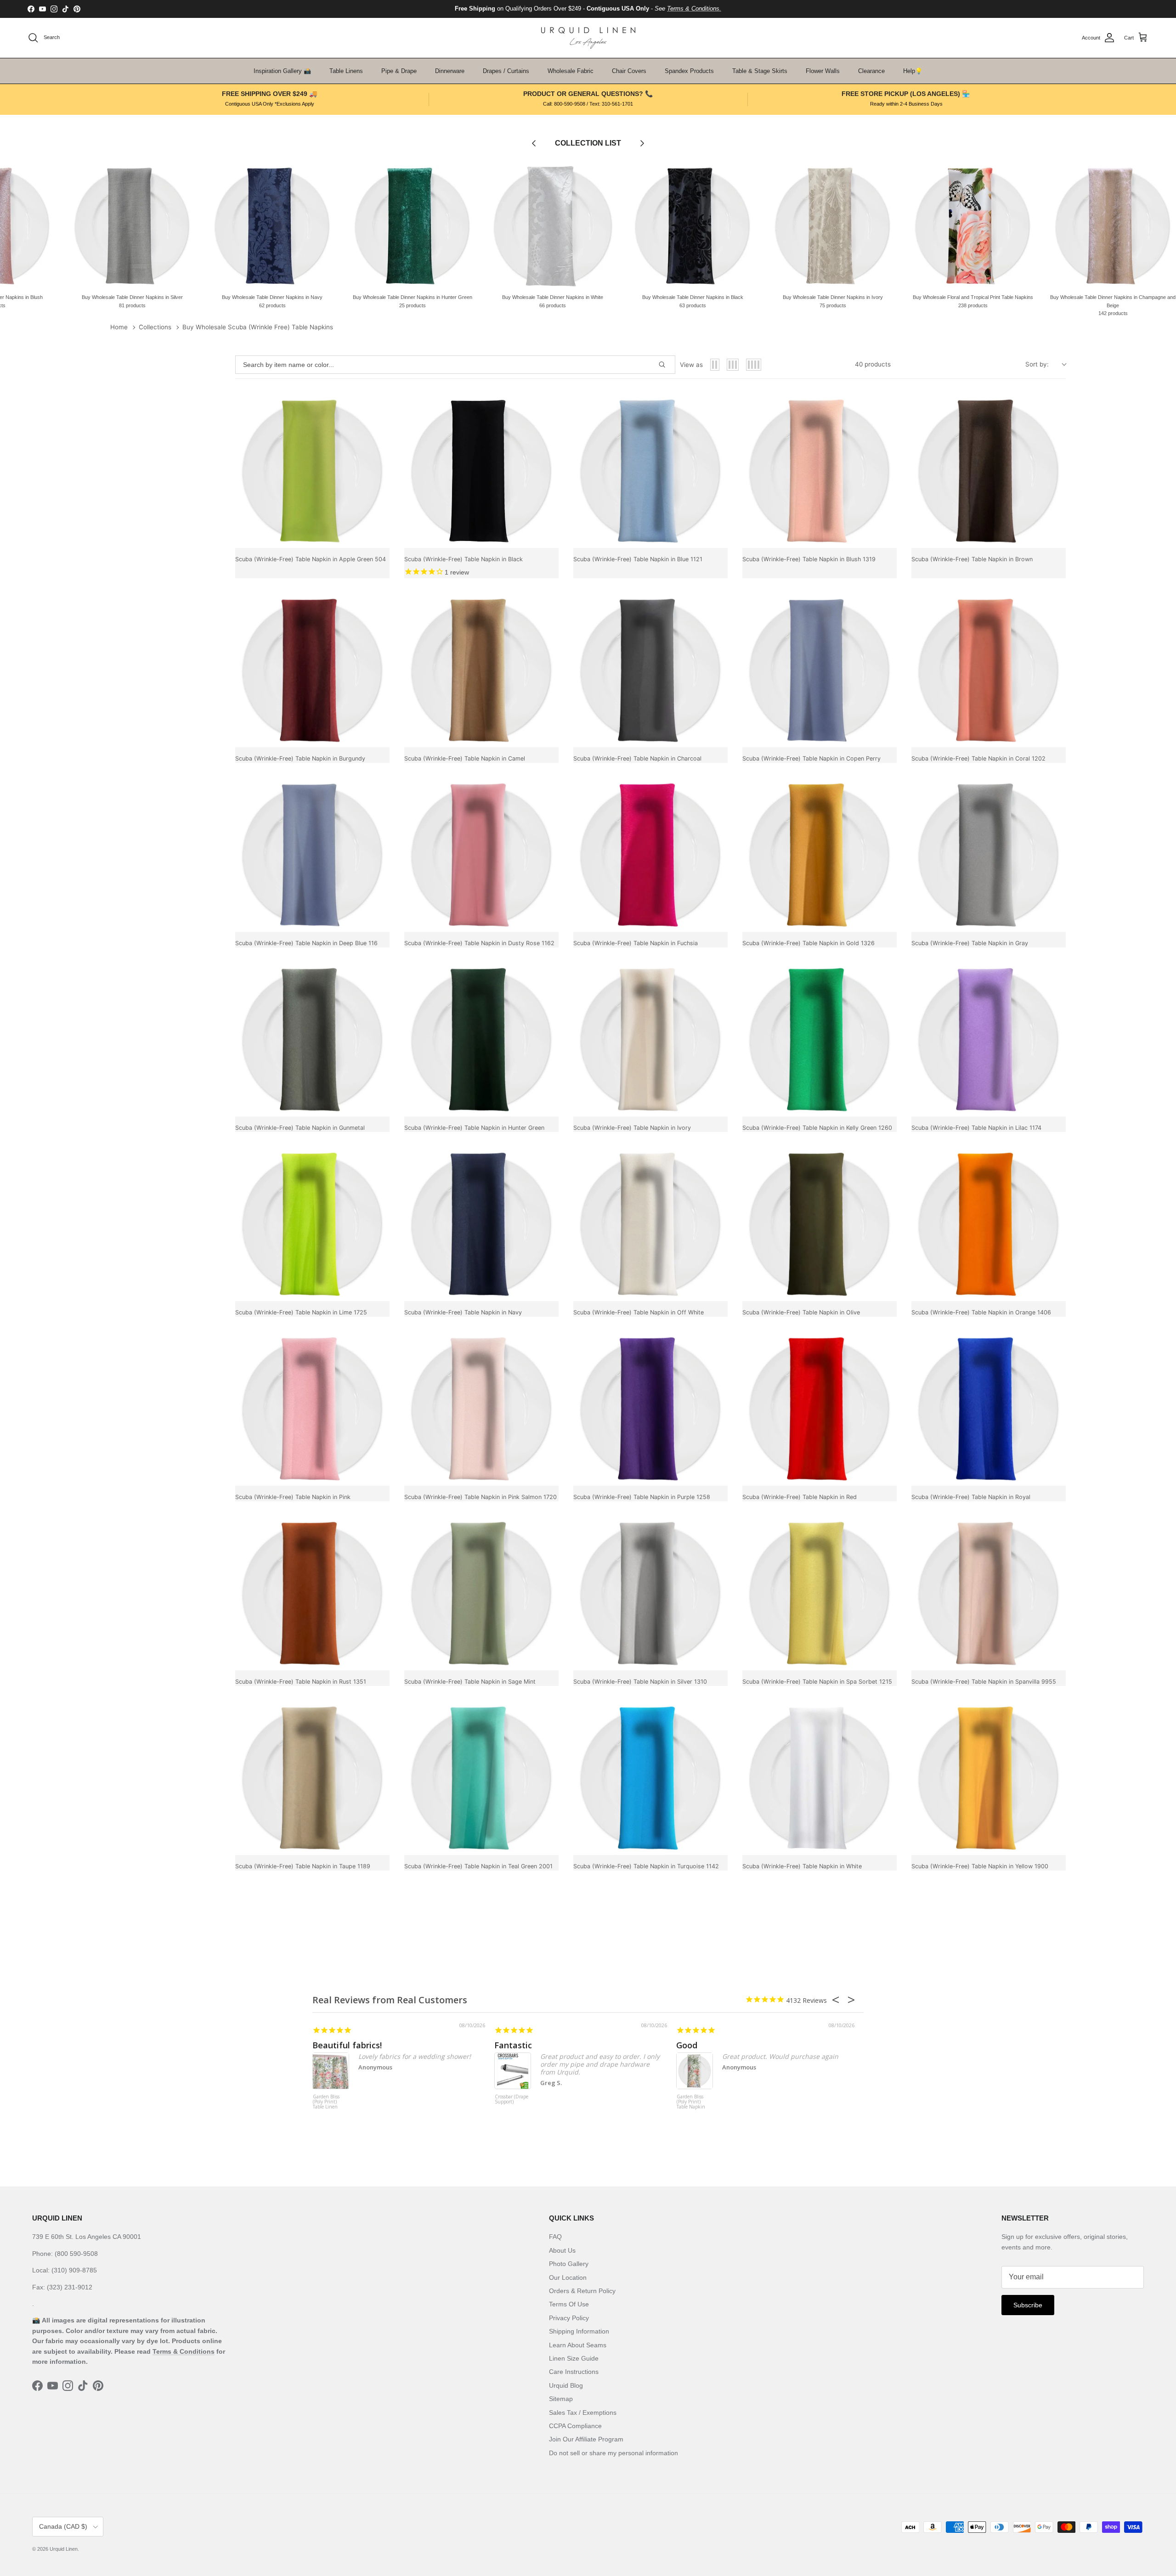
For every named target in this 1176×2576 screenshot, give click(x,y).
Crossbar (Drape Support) (512, 2100)
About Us (562, 2250)
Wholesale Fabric (571, 71)
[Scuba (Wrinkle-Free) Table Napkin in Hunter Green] (481, 1039)
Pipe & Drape (399, 71)
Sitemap (561, 2399)
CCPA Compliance (575, 2426)
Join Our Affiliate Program (586, 2439)
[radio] (715, 365)
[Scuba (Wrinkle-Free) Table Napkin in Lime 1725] (312, 1224)
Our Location (568, 2277)
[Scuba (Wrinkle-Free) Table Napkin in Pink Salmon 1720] (481, 1409)
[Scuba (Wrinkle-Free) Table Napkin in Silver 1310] (650, 1593)
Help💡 (913, 71)
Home (119, 327)
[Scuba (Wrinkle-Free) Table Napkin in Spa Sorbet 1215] (820, 1593)
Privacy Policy (569, 2318)
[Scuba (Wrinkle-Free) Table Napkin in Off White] (650, 1224)
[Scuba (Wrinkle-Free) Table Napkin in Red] (820, 1409)
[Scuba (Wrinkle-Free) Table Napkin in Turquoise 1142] (650, 1778)
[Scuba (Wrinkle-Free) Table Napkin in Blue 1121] (650, 471)
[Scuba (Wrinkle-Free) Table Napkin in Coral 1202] (989, 670)
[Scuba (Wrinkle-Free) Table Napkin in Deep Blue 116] (312, 855)
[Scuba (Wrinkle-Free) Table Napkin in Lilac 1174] (989, 1039)
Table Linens (346, 71)
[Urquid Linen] (588, 38)
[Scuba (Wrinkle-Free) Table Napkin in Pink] (312, 1409)
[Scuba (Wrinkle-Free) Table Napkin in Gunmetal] (312, 1039)
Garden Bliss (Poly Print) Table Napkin (691, 2102)
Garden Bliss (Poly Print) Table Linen (326, 2102)
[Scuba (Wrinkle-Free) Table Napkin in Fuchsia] (650, 855)
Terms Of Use (569, 2304)
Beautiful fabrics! (347, 2045)
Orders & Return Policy (582, 2291)
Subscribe (1028, 2305)
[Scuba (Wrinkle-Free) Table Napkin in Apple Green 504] (312, 471)
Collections (155, 327)
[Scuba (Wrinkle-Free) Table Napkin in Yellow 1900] (989, 1778)
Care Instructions (574, 2372)
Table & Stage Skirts (760, 71)
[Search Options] (666, 365)
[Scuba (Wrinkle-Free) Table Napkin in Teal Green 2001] (481, 1778)
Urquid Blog (566, 2385)
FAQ (555, 2237)
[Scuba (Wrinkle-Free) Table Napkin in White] (820, 1778)
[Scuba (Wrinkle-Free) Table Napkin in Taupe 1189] (312, 1778)
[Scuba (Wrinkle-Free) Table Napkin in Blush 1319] (820, 471)
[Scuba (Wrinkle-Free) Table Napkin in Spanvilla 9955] (989, 1593)
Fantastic (513, 2045)
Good (687, 2045)
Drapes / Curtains (506, 71)
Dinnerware (450, 71)
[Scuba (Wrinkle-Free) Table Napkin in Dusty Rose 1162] (481, 855)
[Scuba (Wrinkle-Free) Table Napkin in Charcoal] (650, 670)
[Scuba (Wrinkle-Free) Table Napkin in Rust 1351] (312, 1593)
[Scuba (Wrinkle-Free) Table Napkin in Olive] (820, 1224)
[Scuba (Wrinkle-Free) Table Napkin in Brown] (989, 471)
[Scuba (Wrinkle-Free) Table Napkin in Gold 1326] (820, 855)
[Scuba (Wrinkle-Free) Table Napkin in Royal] (989, 1409)
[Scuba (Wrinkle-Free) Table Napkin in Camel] (481, 670)
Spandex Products (689, 71)
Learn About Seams (578, 2345)
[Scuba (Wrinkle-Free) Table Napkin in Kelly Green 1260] (820, 1039)
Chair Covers (629, 71)
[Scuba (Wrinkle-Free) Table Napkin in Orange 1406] (989, 1224)
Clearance (871, 71)
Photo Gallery (569, 2264)
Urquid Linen (64, 2549)
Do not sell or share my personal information (613, 2453)
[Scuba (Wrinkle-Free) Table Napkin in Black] (481, 471)
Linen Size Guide (574, 2358)
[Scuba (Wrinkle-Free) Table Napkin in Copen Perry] (820, 670)
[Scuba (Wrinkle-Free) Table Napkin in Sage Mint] (481, 1593)
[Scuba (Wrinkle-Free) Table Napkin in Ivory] (650, 1039)
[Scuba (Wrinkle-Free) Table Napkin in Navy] (481, 1224)
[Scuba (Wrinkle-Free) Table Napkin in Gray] (989, 855)
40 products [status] (873, 364)
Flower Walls (823, 71)
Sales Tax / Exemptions (583, 2413)
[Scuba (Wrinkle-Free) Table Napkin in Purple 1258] (650, 1409)
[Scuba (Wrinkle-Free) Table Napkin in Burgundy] (312, 670)
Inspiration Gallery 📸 (282, 71)
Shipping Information (579, 2331)
